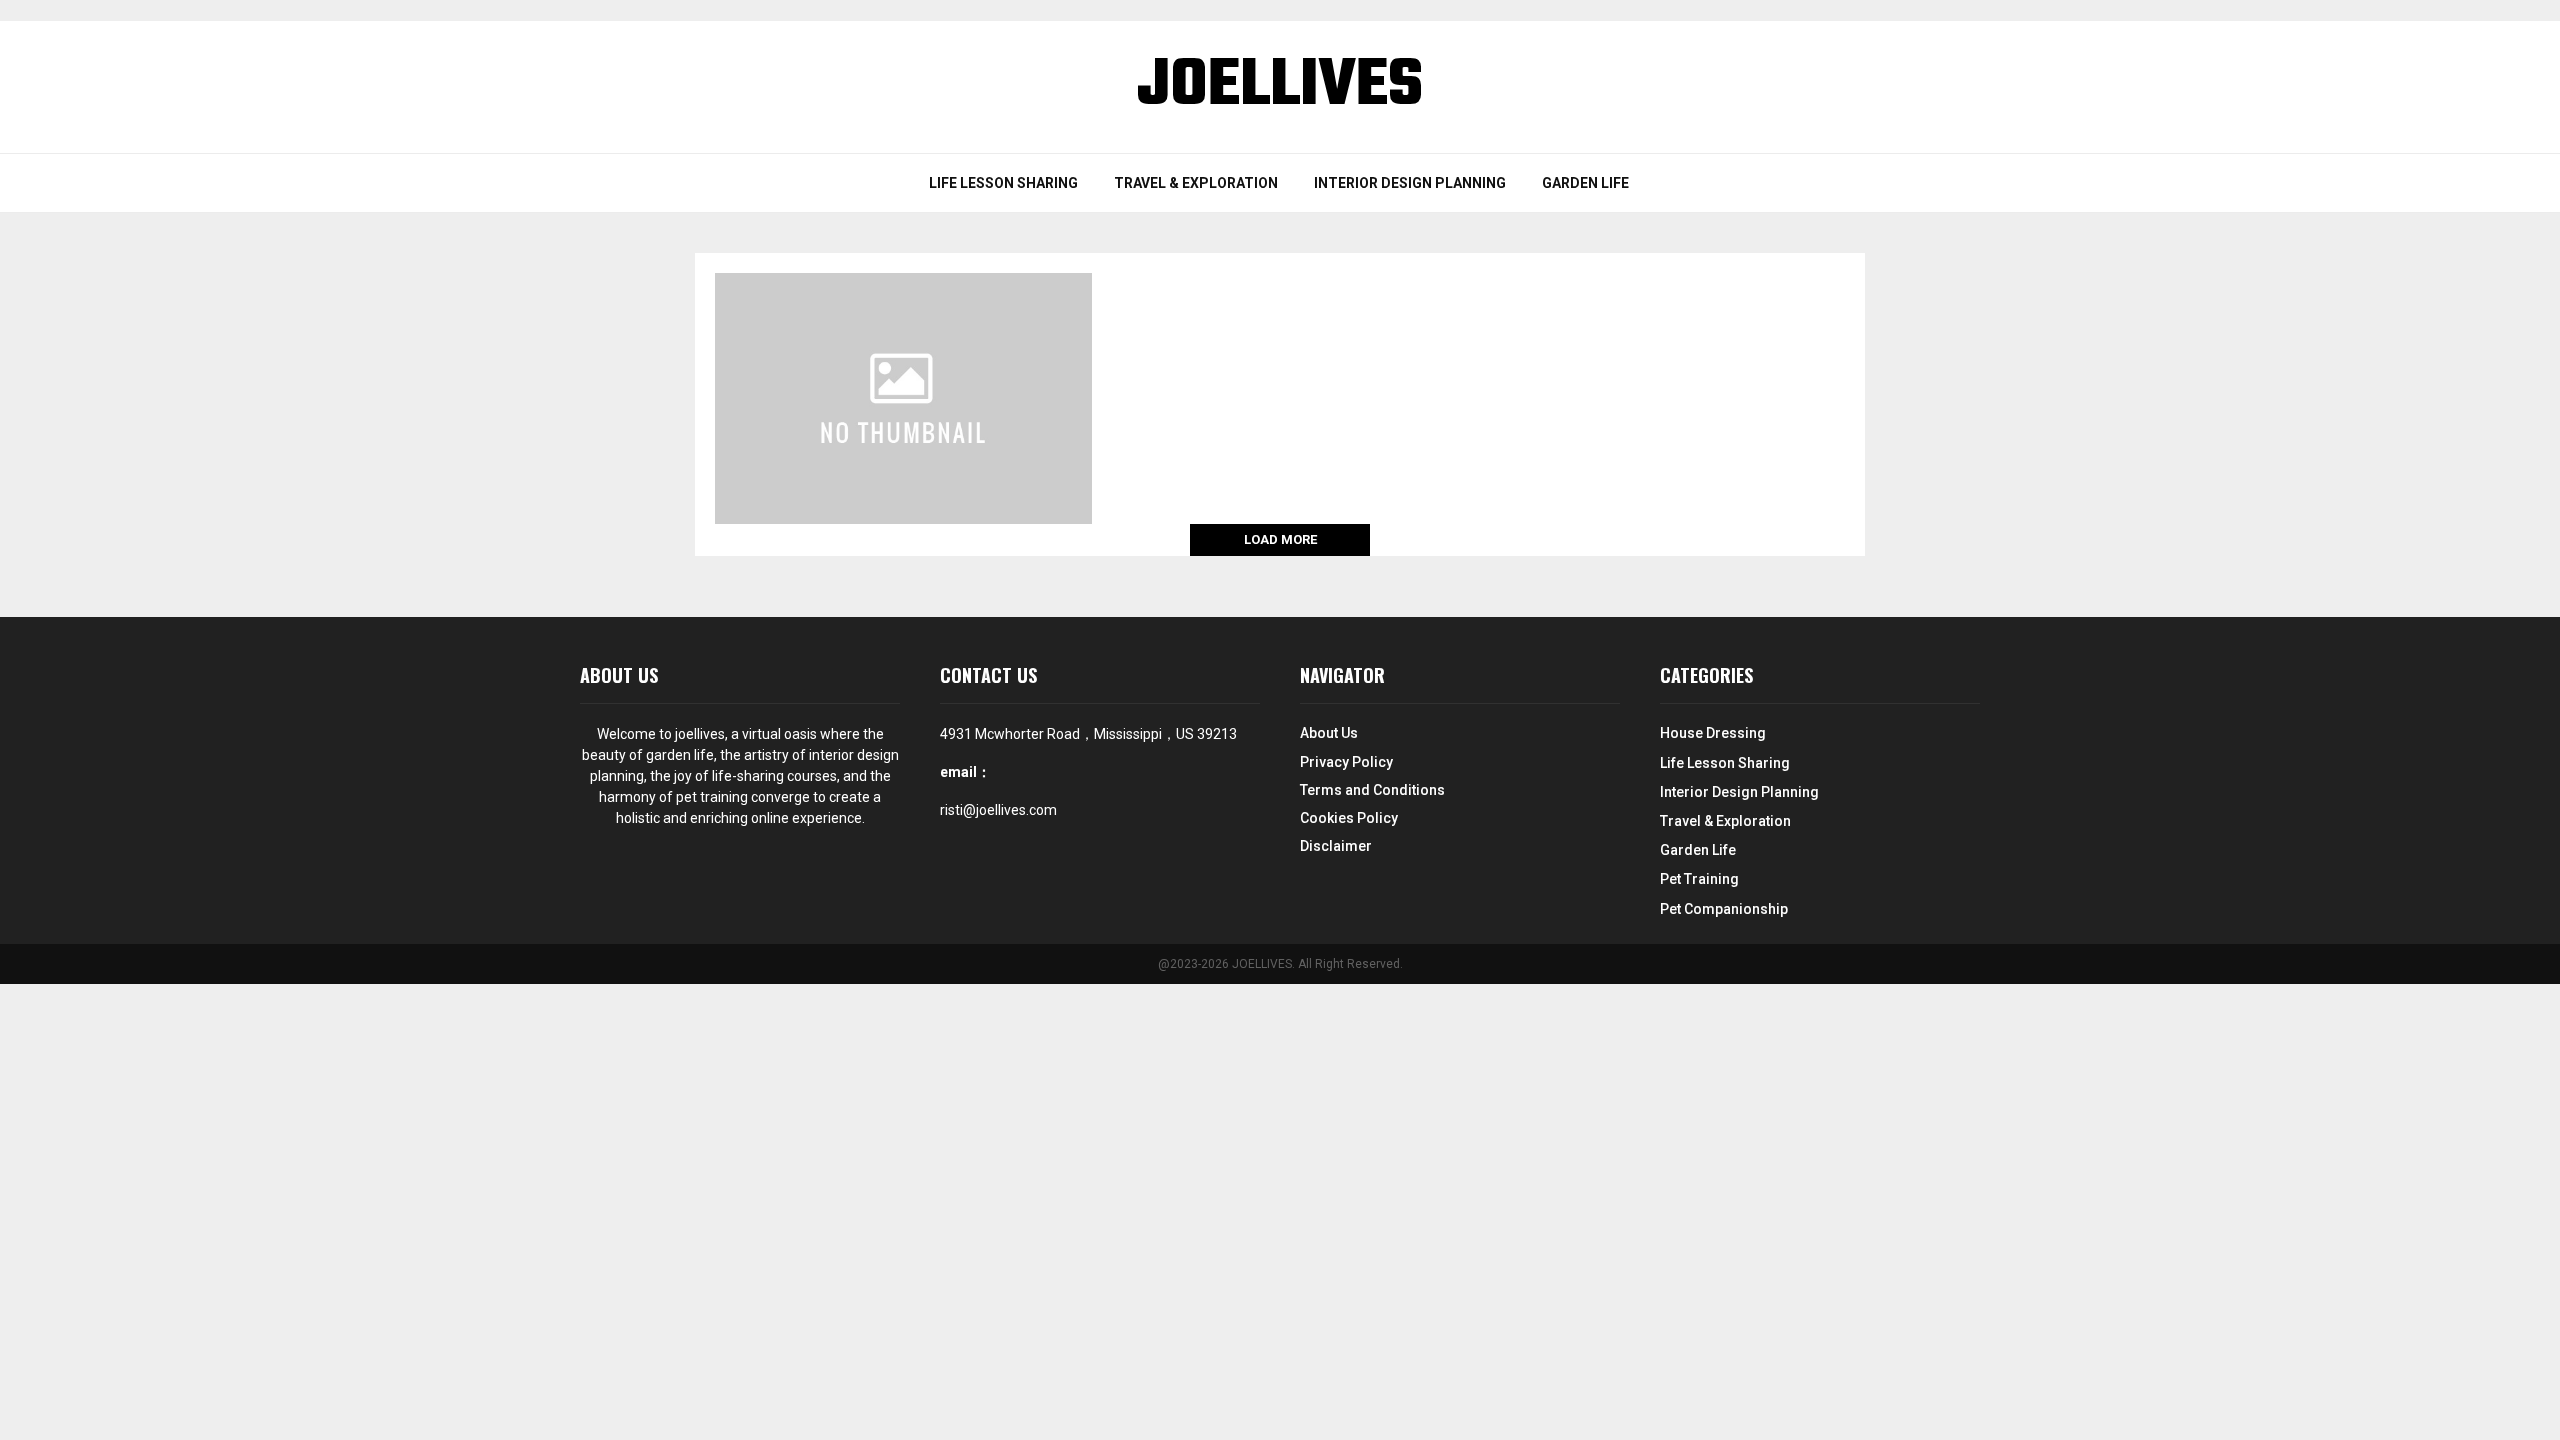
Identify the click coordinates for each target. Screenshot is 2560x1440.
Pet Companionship (1724, 909)
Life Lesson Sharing (1003, 183)
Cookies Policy (1349, 818)
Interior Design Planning (1410, 183)
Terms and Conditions (1372, 790)
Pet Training (1699, 879)
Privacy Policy (1346, 762)
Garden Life (1585, 183)
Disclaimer (1336, 846)
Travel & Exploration (1196, 183)
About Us (1329, 733)
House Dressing (1713, 733)
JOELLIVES (1280, 87)
